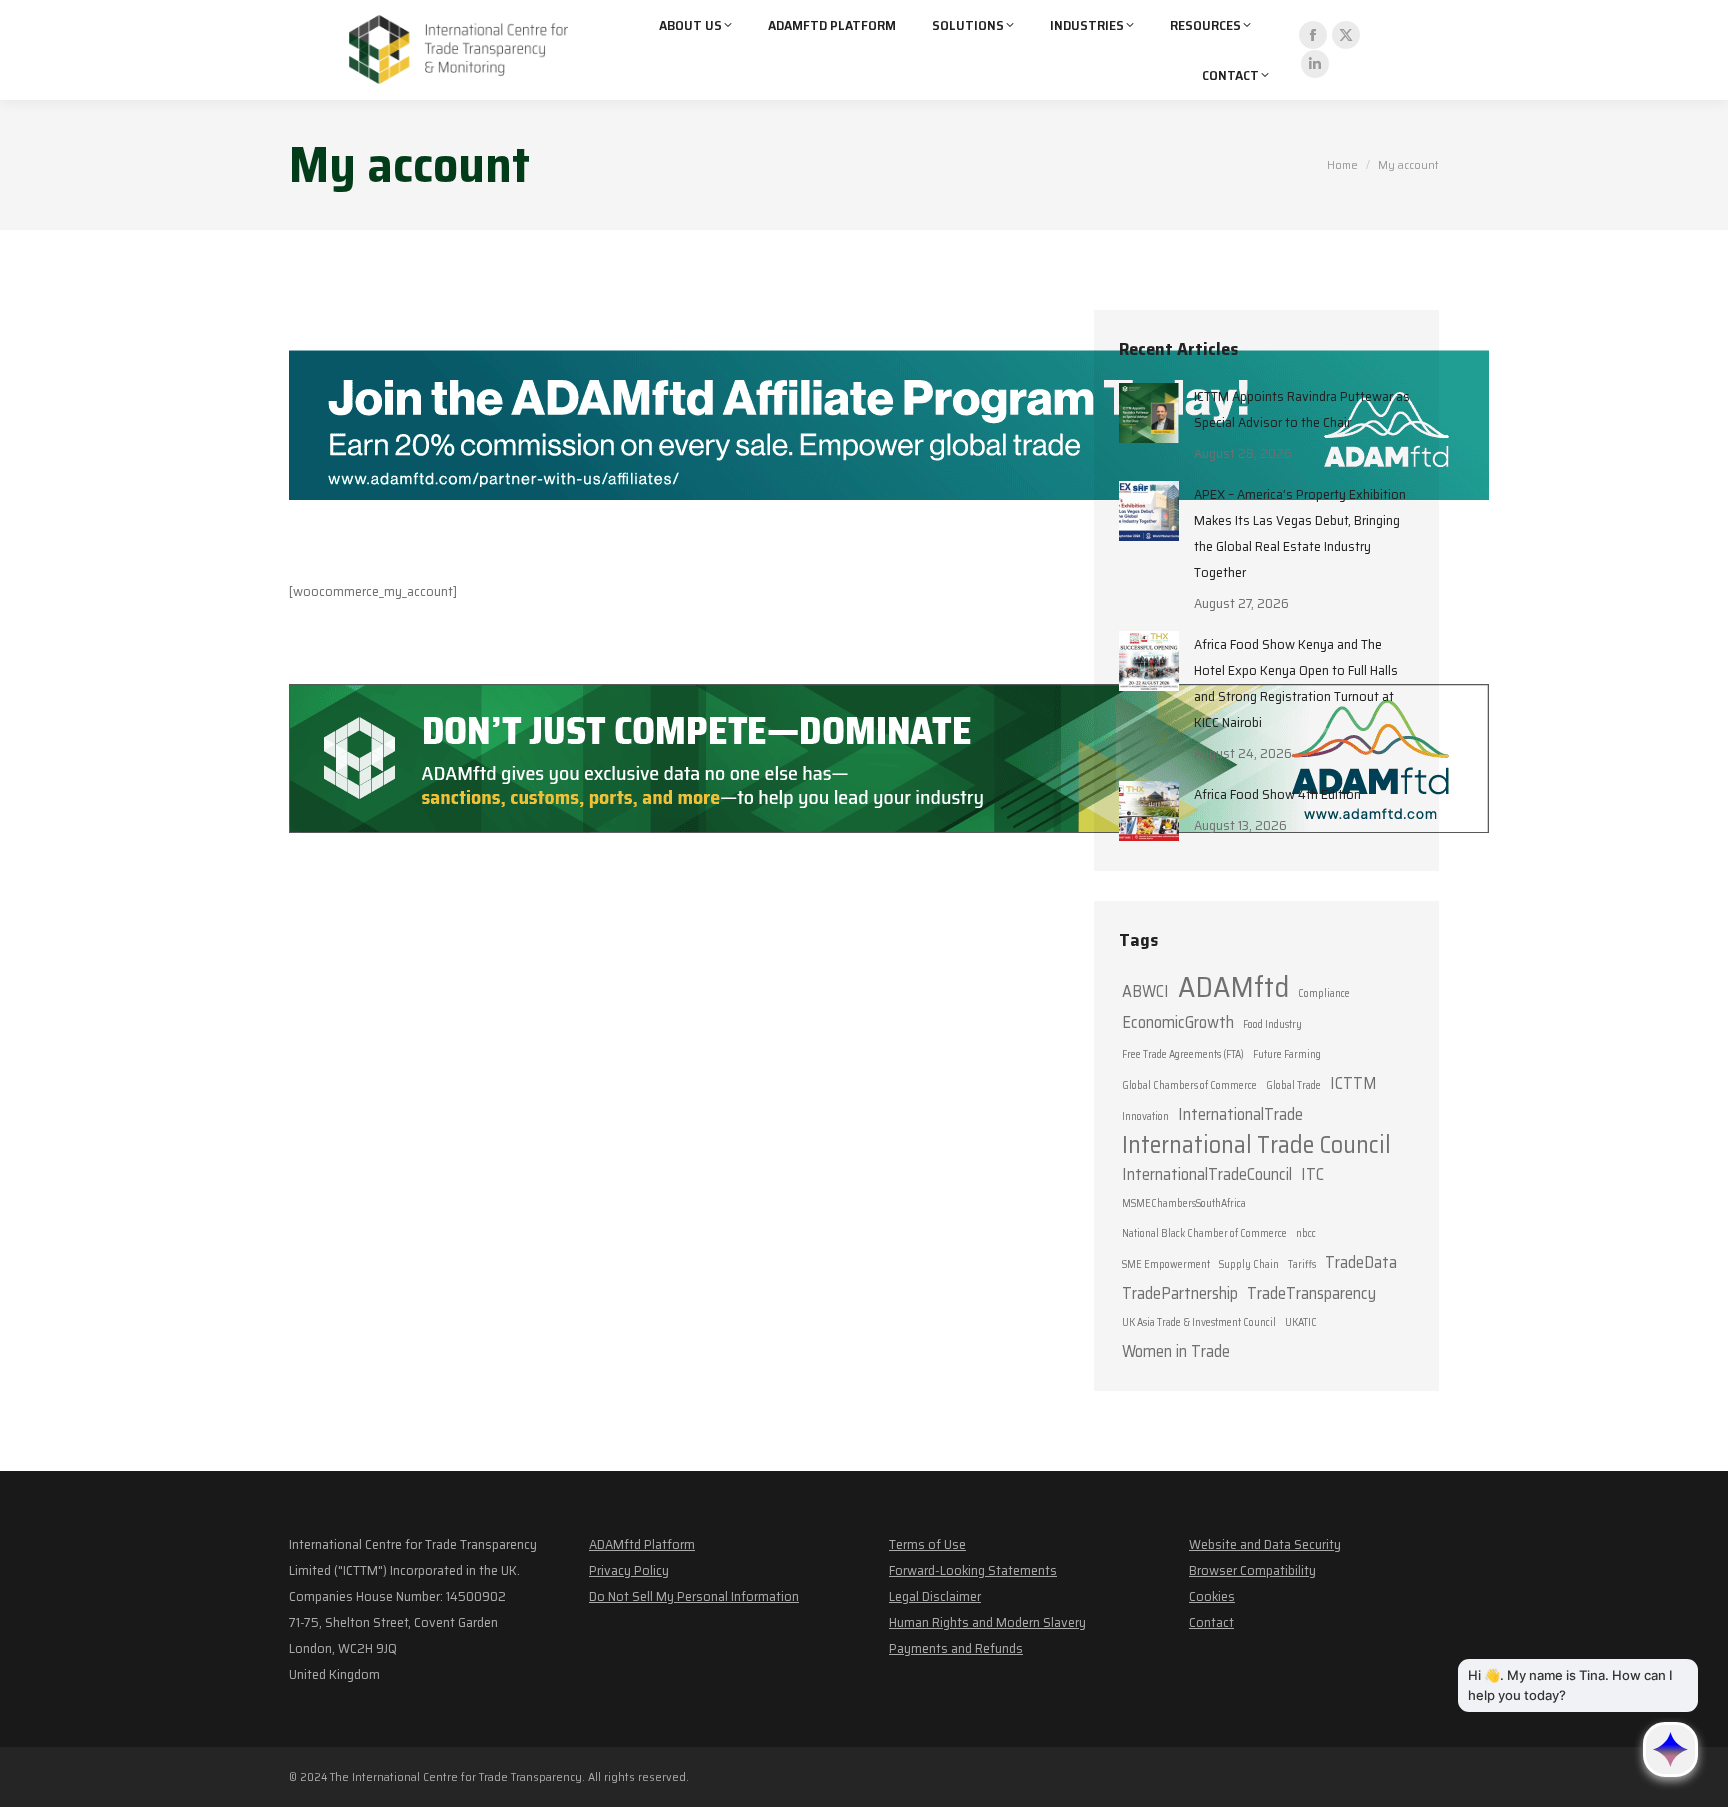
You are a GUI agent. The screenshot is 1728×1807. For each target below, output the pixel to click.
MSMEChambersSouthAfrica (1184, 1203)
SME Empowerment (1166, 1264)
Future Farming (1287, 1054)
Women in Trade (1176, 1351)
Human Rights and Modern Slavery (987, 1622)
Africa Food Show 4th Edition (1277, 794)
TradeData (1361, 1262)
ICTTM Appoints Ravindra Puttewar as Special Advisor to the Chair (1302, 409)
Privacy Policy (629, 1570)
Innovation (1145, 1116)
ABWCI (1145, 991)
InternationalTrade (1240, 1114)
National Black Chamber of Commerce (1204, 1233)
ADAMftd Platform (642, 1544)
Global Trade (1293, 1085)
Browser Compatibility (1252, 1570)
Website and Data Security (1265, 1544)
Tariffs (1302, 1264)
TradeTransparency (1311, 1293)
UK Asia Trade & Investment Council (1199, 1322)
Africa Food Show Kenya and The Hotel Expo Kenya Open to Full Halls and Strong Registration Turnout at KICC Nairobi (1296, 683)
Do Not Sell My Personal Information (694, 1596)
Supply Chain (1249, 1264)
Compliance (1324, 993)
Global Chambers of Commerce (1189, 1085)
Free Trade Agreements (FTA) (1183, 1054)
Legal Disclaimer (935, 1596)
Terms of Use (927, 1544)
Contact (1211, 1622)
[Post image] (1149, 413)
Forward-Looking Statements (973, 1570)
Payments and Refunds (956, 1648)
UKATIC (1301, 1322)
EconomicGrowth (1178, 1022)
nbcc (1306, 1233)
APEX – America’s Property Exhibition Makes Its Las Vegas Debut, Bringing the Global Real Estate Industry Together (1300, 533)
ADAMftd (1233, 987)
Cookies (1212, 1596)
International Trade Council (1256, 1145)
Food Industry (1272, 1024)
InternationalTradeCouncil (1207, 1174)
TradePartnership (1180, 1293)
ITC (1312, 1174)
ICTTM (1353, 1083)
